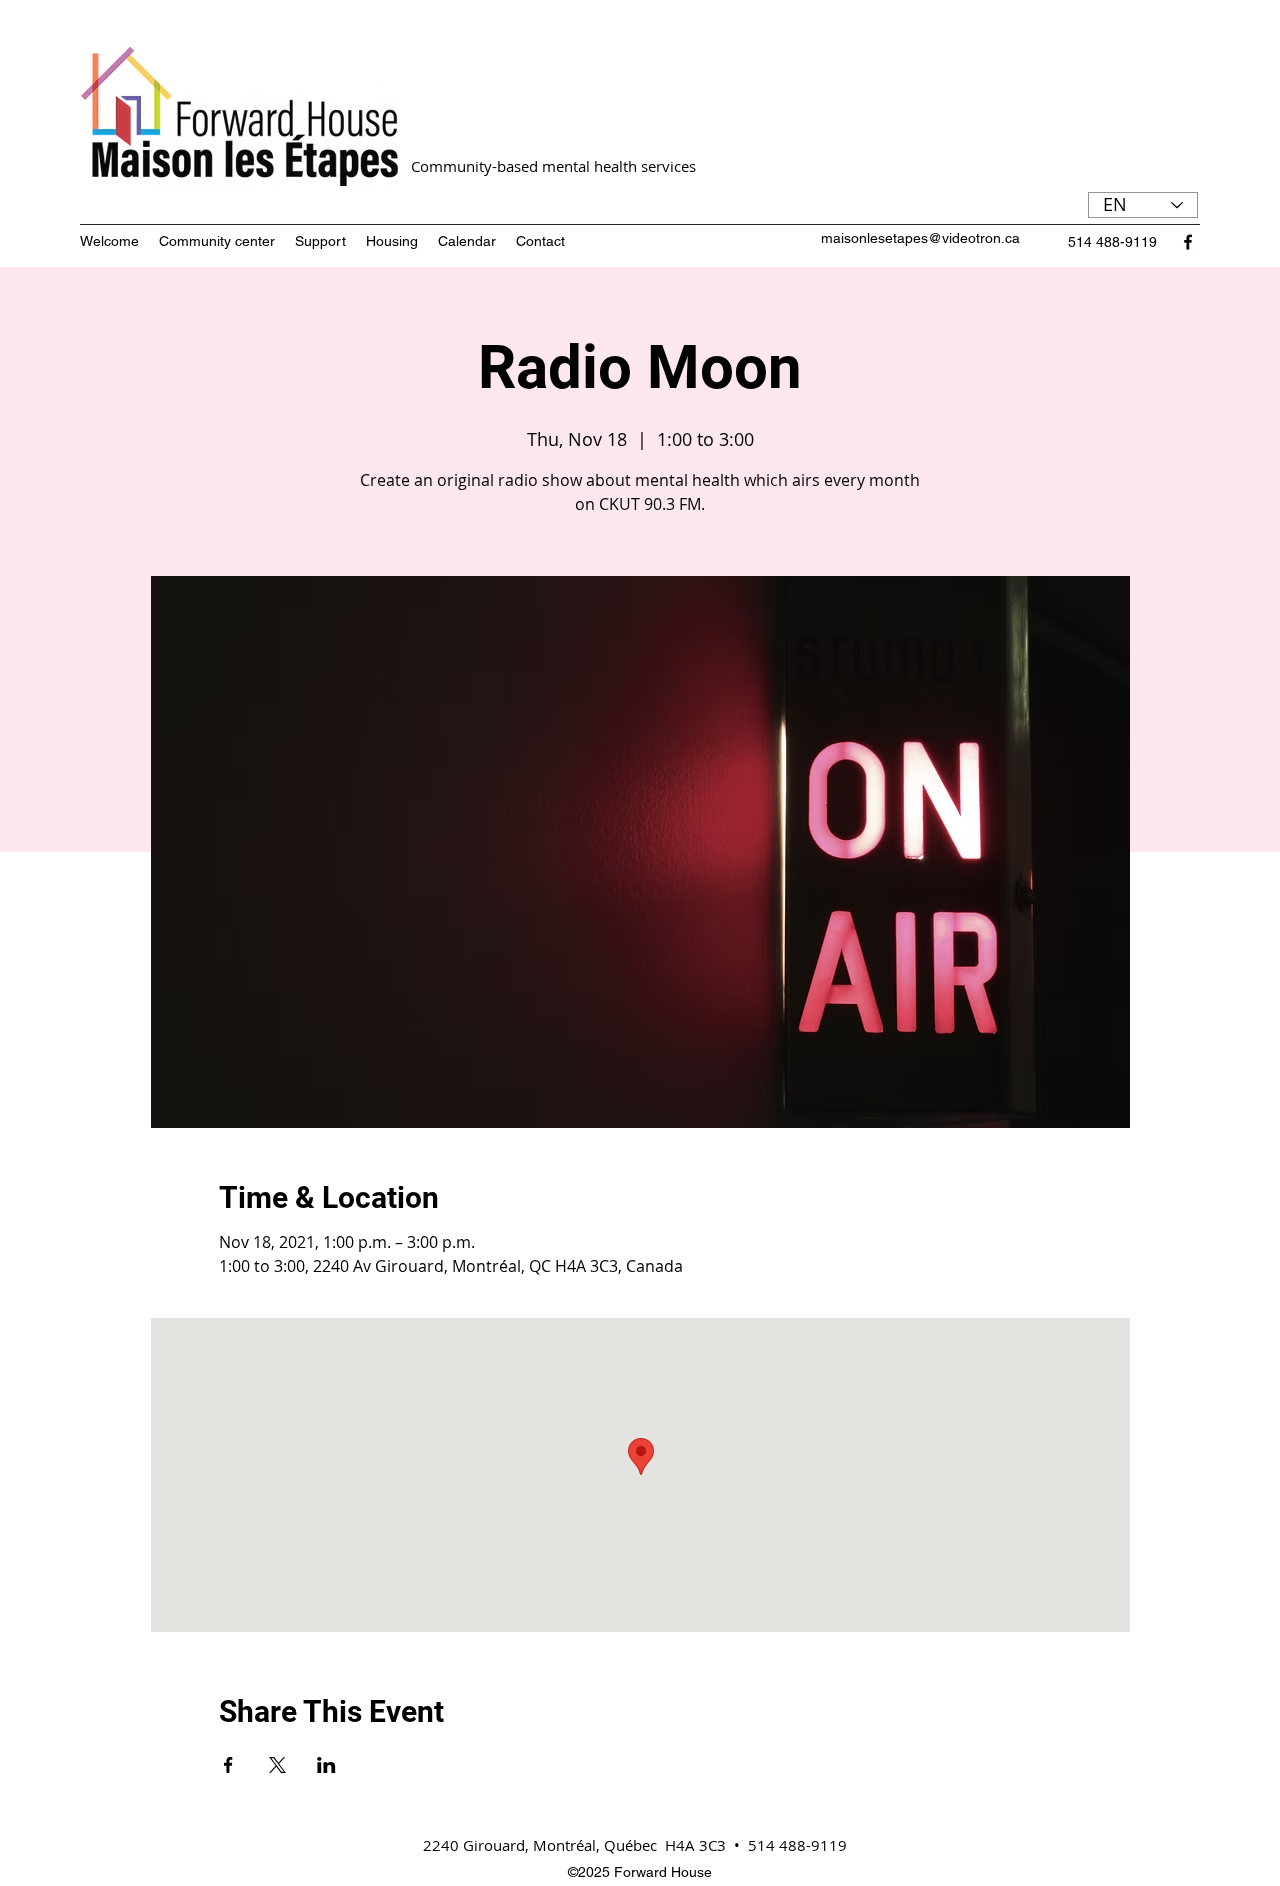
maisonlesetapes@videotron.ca (920, 238)
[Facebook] (1188, 242)
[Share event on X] (277, 1765)
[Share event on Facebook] (228, 1765)
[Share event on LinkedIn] (326, 1765)
